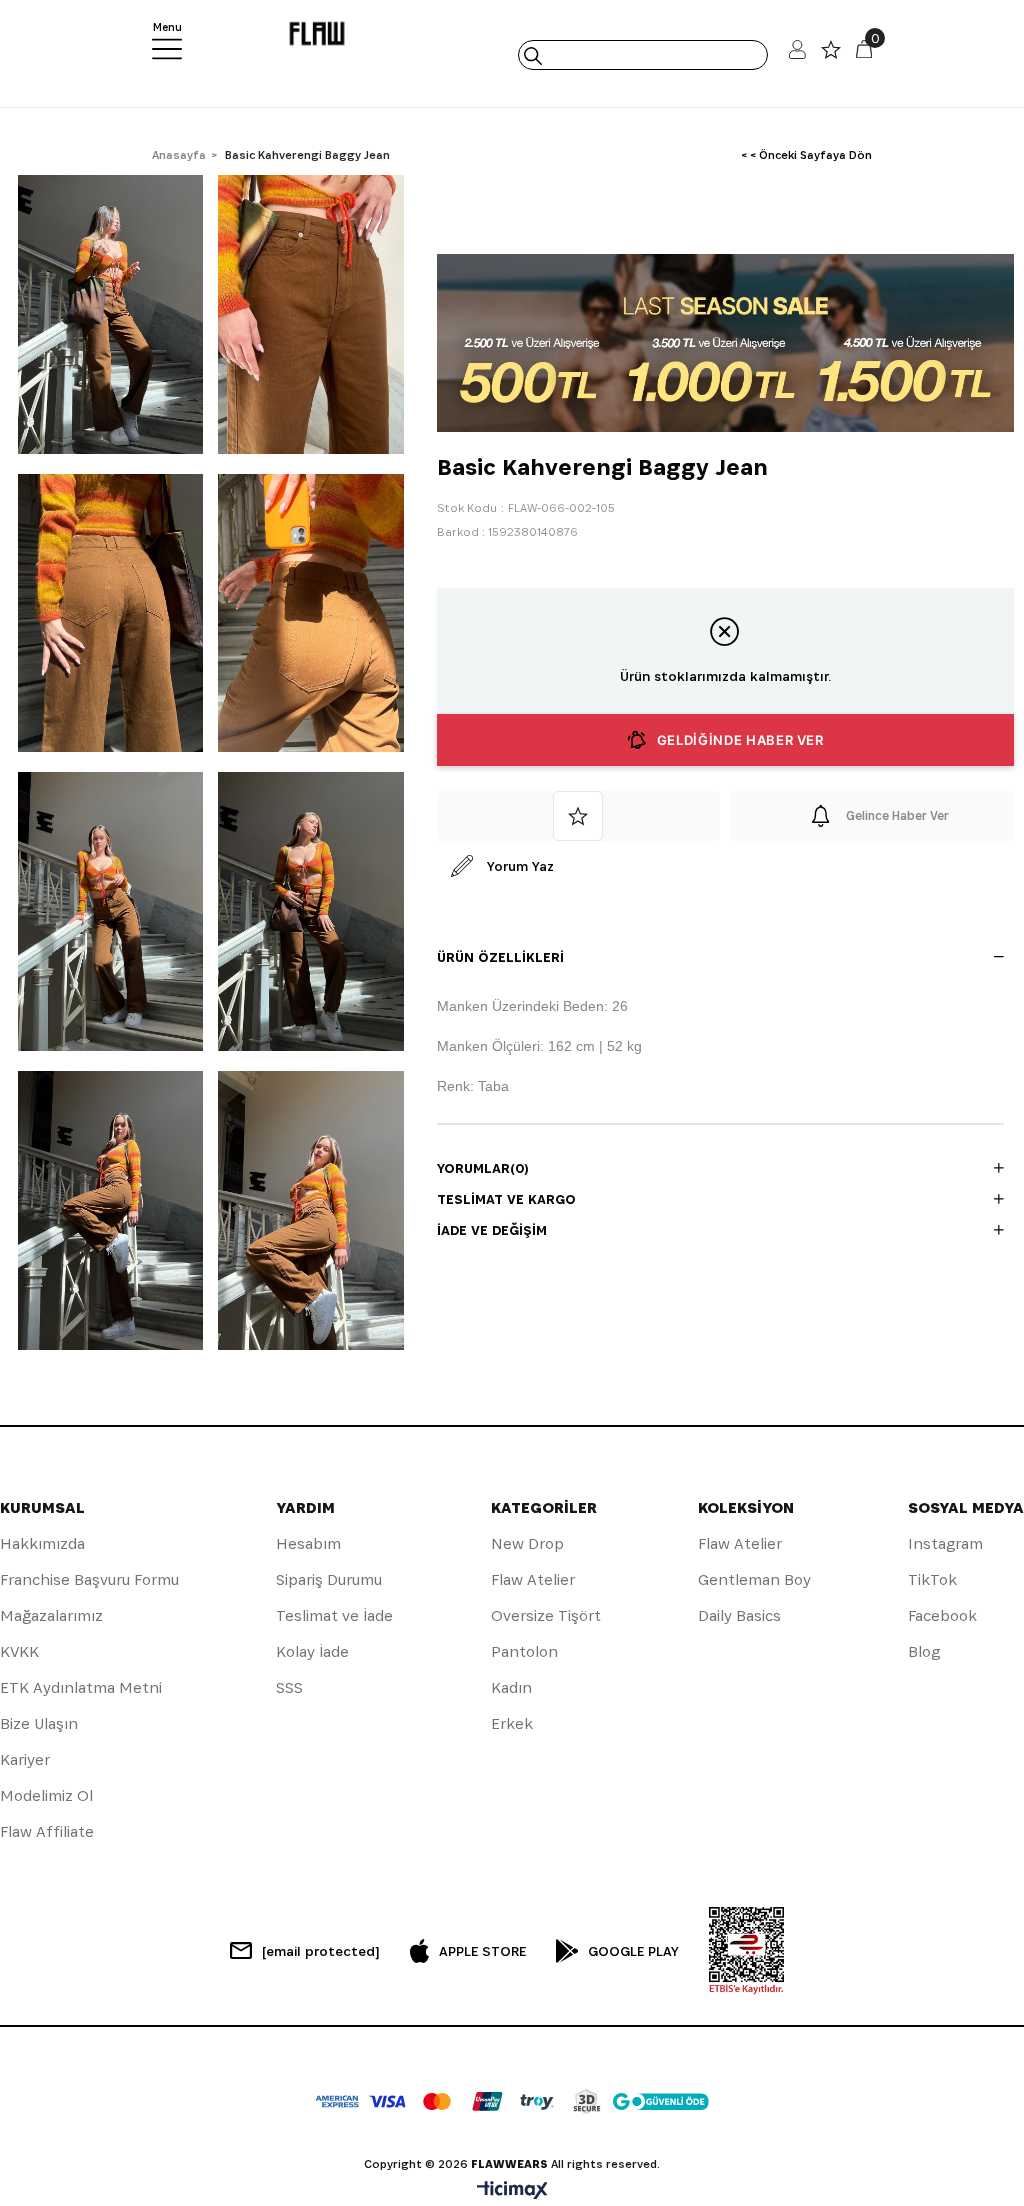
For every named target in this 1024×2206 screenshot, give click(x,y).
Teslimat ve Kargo (506, 1199)
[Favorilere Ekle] (579, 816)
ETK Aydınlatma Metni (81, 1687)
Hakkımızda (42, 1543)
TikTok (932, 1579)
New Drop (527, 1543)
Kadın (511, 1687)
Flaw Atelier (533, 1579)
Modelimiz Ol (46, 1795)
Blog (924, 1651)
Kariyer (25, 1759)
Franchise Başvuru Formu (89, 1579)
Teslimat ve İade (334, 1615)
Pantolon (524, 1651)
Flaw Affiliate (47, 1831)
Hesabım (308, 1543)
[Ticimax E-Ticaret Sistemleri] (512, 2191)
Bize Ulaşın (39, 1723)
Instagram (945, 1543)
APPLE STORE (482, 1951)
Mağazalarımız (51, 1615)
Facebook (942, 1615)
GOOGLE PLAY (633, 1951)
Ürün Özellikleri (500, 957)
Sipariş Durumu (329, 1579)
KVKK (19, 1651)
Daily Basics (739, 1615)
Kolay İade (312, 1651)
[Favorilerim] (831, 54)
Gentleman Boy (754, 1579)
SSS (289, 1687)
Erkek (512, 1723)
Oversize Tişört (546, 1615)
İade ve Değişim (492, 1230)
